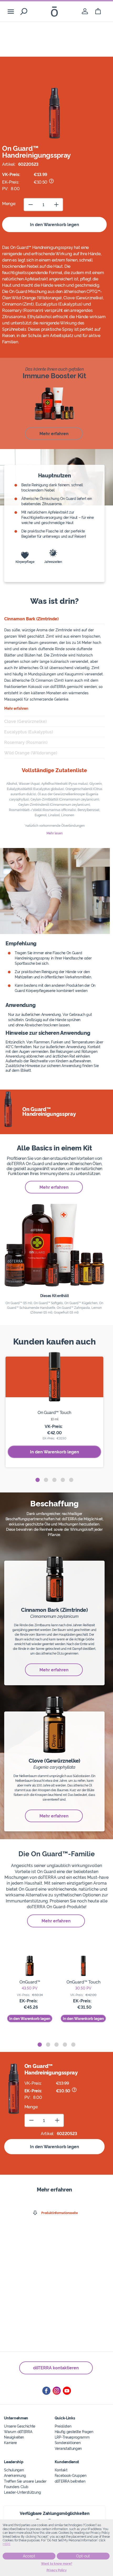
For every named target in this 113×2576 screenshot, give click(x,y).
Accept (29, 2556)
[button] (38, 1480)
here (7, 2544)
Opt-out (83, 2556)
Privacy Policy (57, 2570)
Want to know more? (57, 2564)
